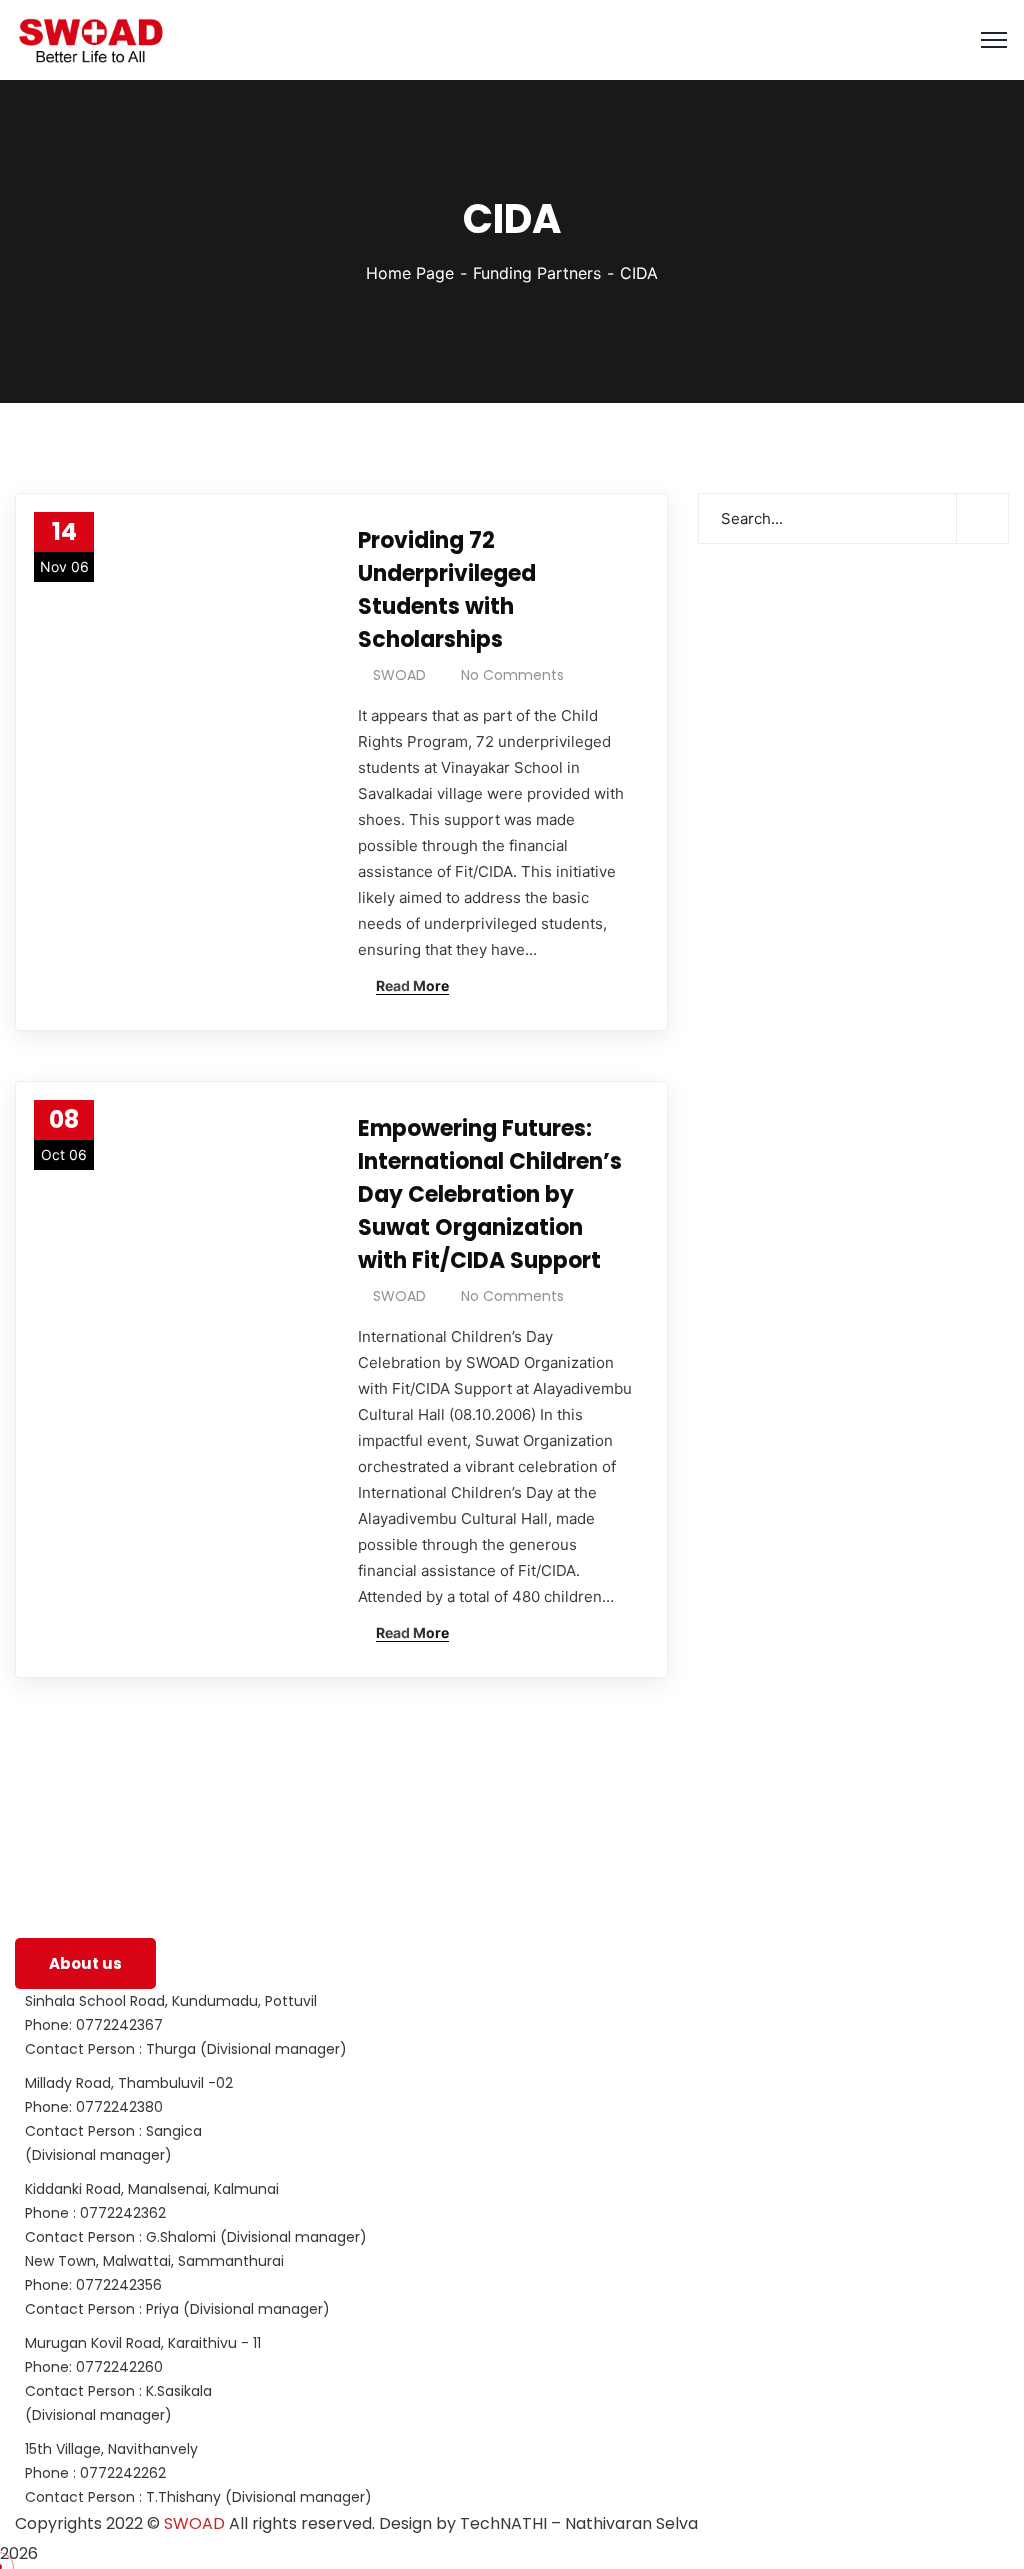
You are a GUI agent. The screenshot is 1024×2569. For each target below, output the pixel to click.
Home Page (410, 273)
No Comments (512, 675)
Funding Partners (537, 273)
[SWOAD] (90, 40)
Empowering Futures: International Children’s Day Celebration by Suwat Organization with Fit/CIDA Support (490, 1194)
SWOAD (399, 675)
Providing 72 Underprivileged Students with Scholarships (447, 590)
